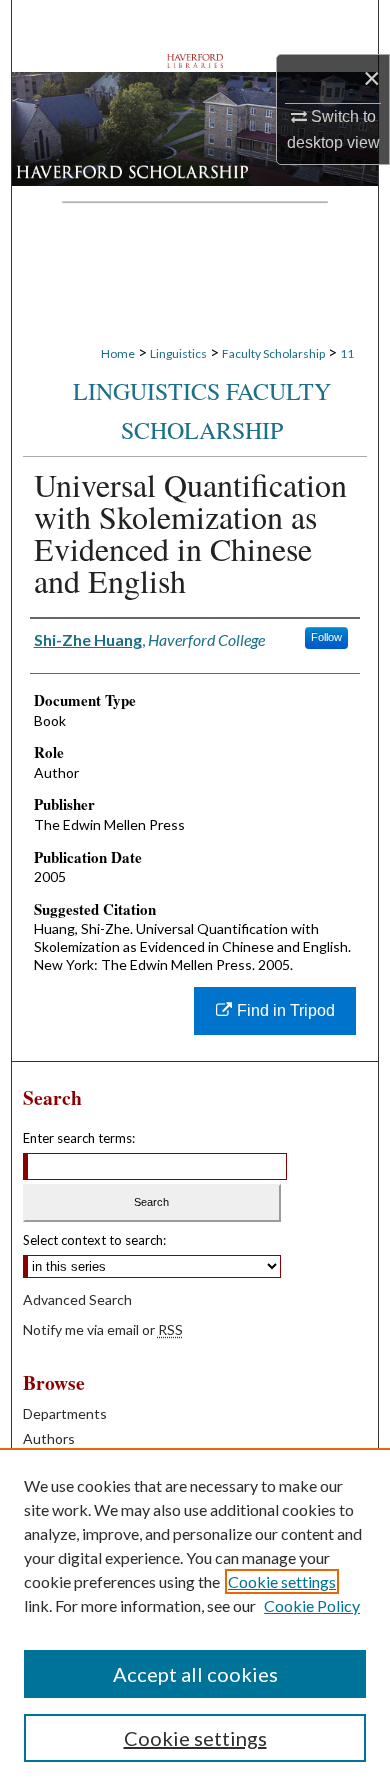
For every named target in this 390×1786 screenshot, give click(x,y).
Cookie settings (282, 1581)
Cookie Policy (312, 1605)
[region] (195, 1617)
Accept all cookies (195, 1674)
